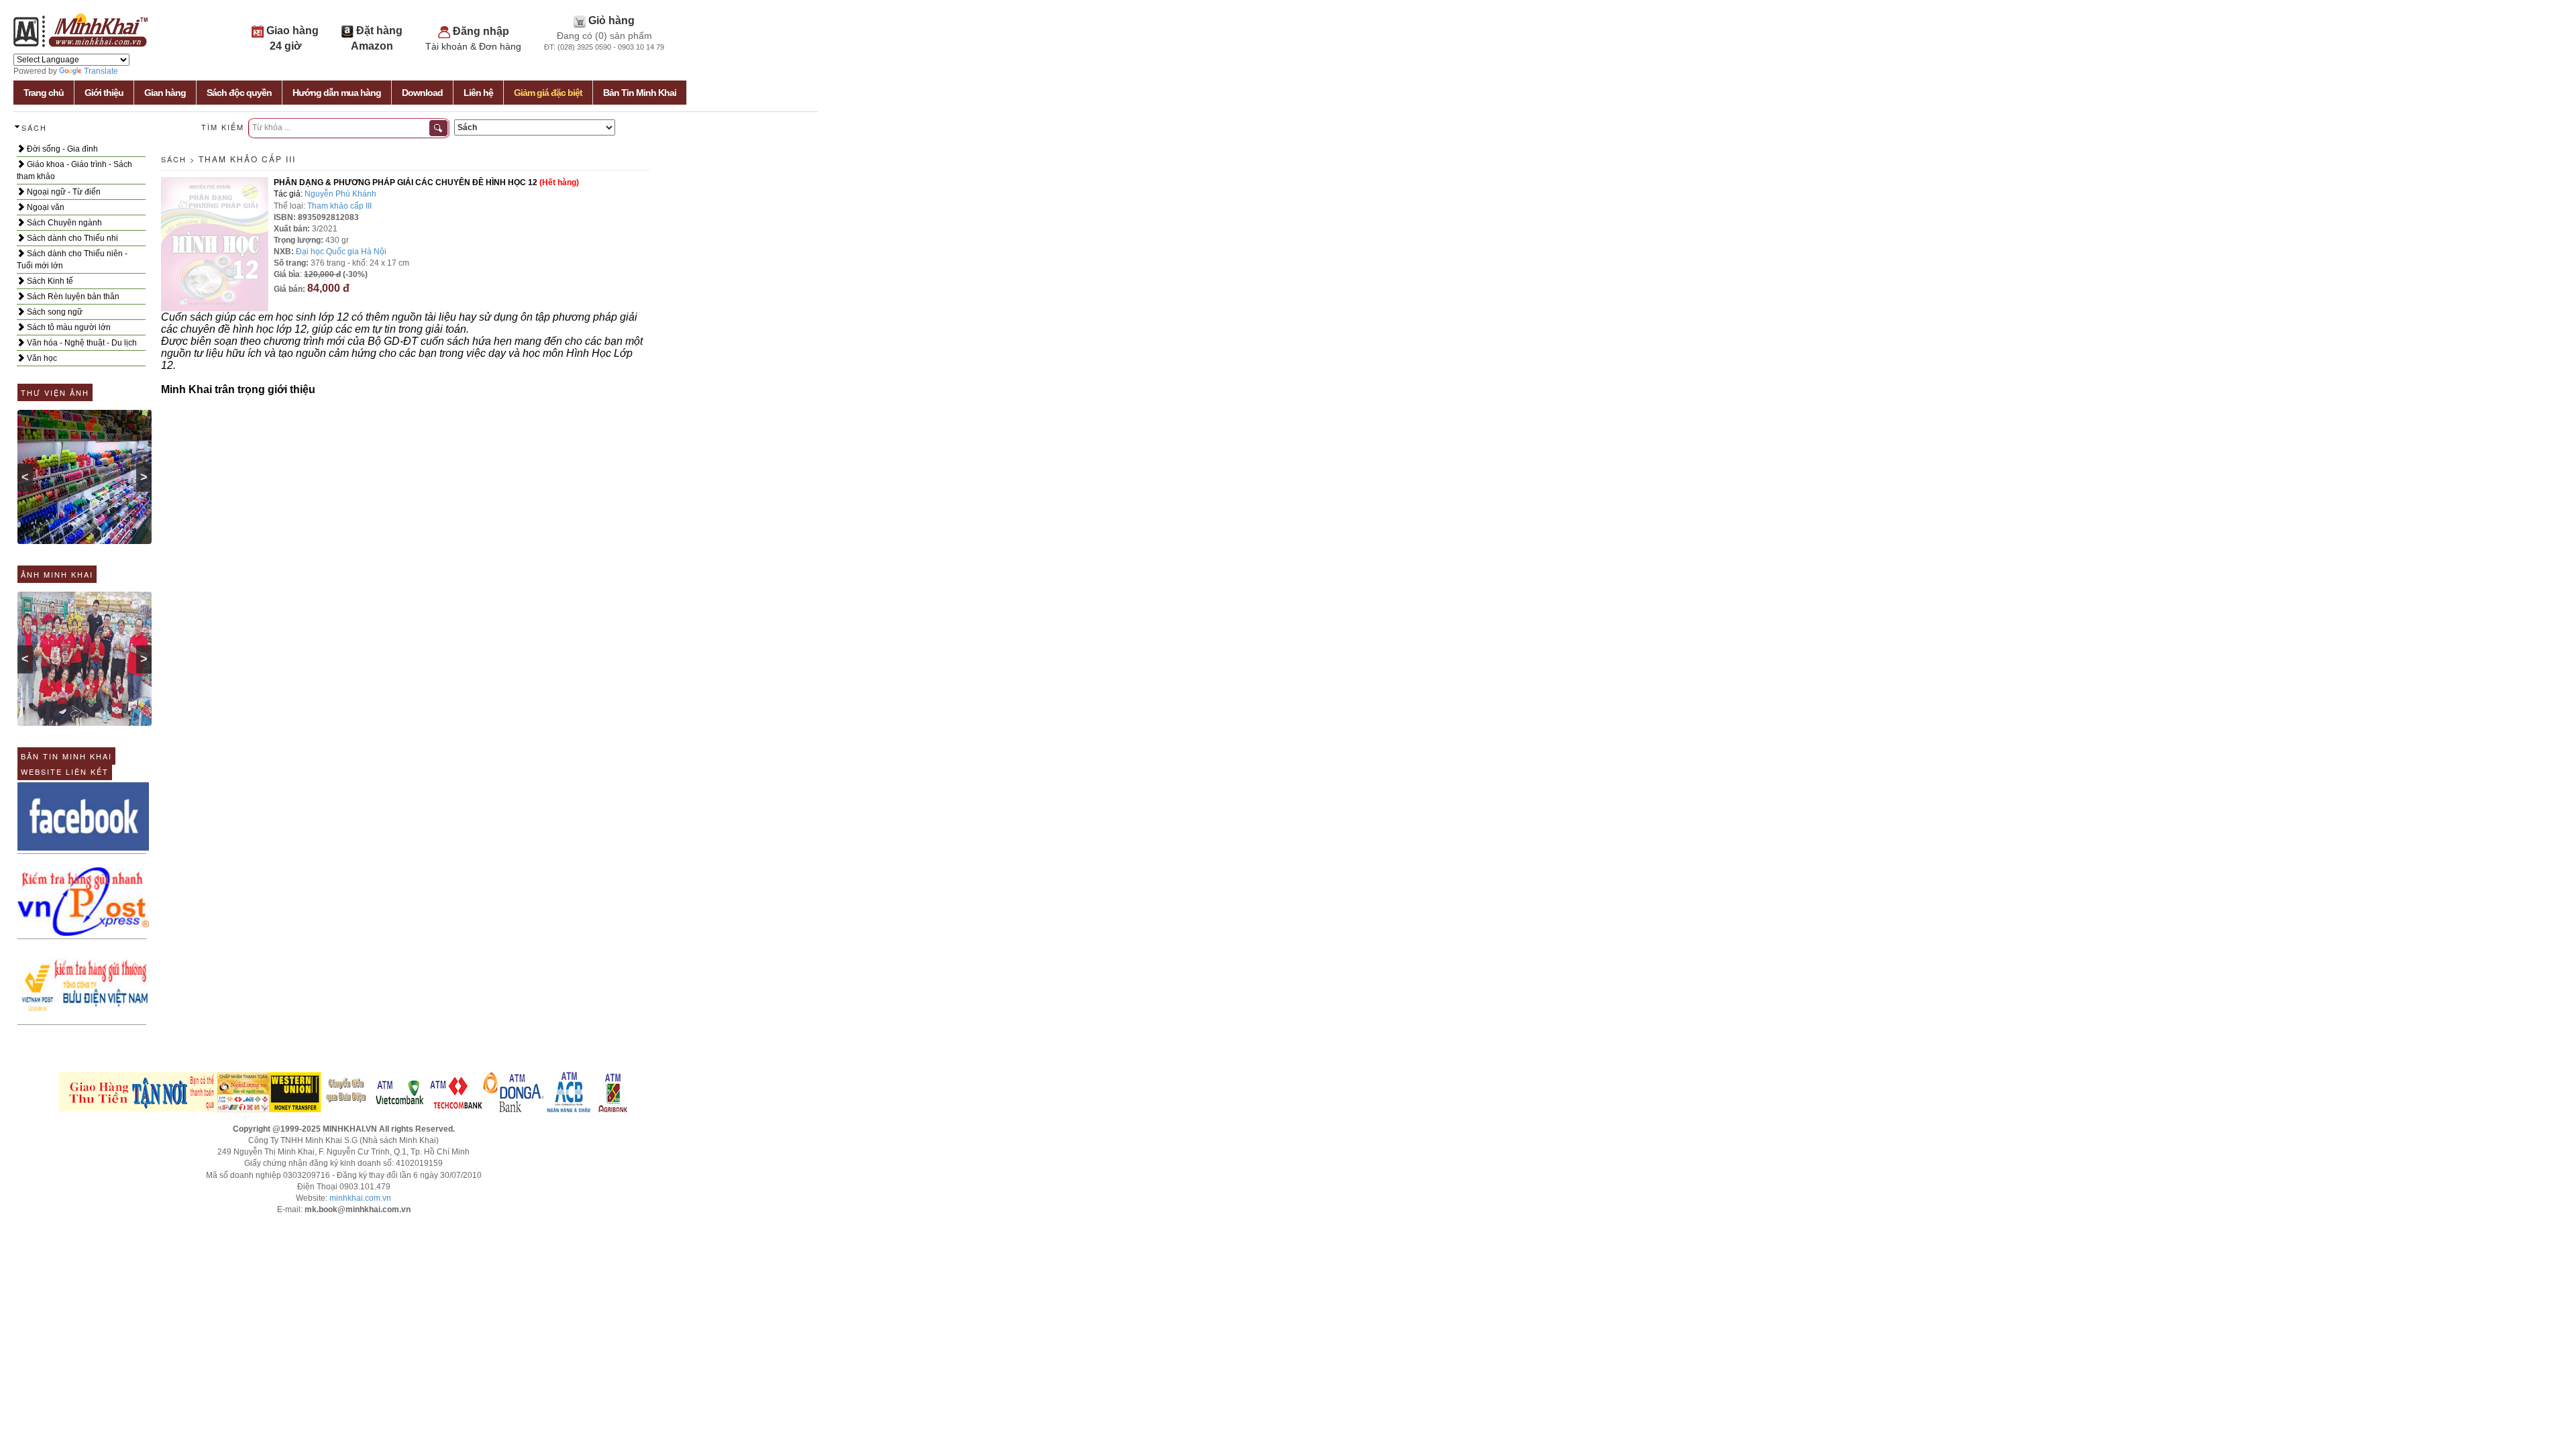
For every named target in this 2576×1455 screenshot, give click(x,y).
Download (422, 93)
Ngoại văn (45, 207)
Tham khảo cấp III (247, 159)
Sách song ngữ (54, 312)
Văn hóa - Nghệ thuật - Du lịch (81, 343)
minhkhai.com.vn (360, 1198)
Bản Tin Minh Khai (640, 93)
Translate (101, 71)
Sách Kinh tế (49, 281)
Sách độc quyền (239, 93)
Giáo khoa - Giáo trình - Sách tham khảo (74, 170)
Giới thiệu (104, 93)
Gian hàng (165, 93)
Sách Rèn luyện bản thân (72, 297)
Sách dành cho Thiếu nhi (71, 238)
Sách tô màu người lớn (68, 327)
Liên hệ (478, 93)
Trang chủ (44, 93)
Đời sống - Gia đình (61, 149)
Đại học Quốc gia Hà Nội (341, 252)
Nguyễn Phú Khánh (340, 194)
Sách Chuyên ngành (63, 223)
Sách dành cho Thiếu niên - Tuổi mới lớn (72, 260)
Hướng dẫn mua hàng (337, 93)
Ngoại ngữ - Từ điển (63, 192)
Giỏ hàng (611, 20)
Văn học (41, 358)
